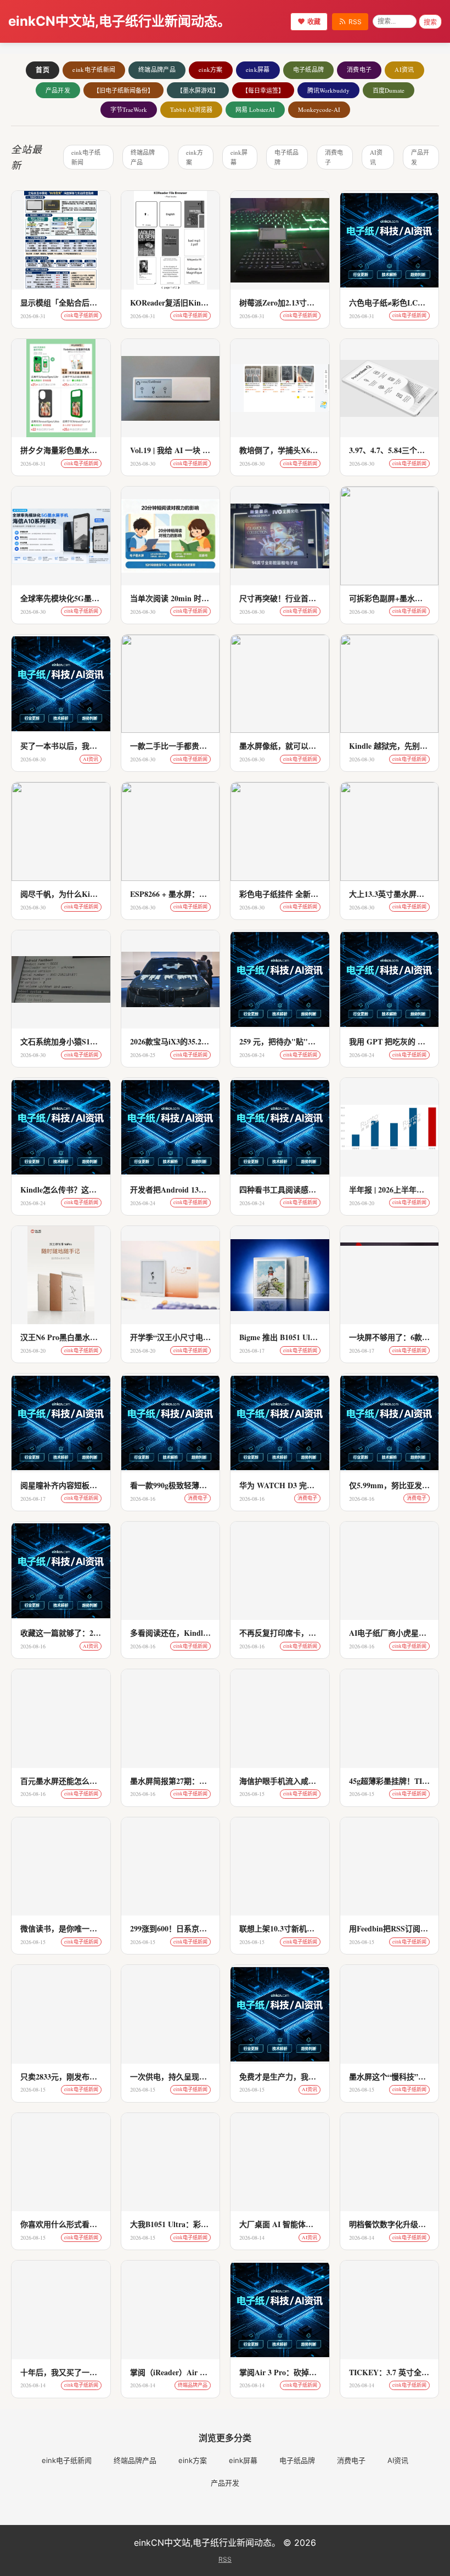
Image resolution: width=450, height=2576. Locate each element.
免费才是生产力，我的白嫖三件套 (297, 2077)
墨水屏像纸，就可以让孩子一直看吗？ (305, 746)
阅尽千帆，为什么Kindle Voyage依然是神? (92, 894)
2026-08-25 (143, 1055)
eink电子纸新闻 (94, 69)
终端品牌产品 (157, 69)
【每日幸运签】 (263, 90)
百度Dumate (389, 90)
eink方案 (211, 69)
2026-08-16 (143, 1499)
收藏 (314, 22)
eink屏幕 (258, 69)
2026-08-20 (362, 1203)
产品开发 (58, 90)
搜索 (430, 22)
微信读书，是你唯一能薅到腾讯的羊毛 (86, 1928)
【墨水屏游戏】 (198, 90)
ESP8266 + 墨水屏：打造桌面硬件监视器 (199, 894)
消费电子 (359, 69)
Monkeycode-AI (319, 109)
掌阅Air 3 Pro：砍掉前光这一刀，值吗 (305, 2372)
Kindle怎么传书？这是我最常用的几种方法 (93, 1190)
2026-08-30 (143, 464)
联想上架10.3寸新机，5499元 (288, 1928)
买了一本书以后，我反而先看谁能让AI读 (90, 746)
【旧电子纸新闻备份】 (123, 90)
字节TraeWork (129, 109)
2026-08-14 (252, 2238)
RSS (355, 22)
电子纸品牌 (309, 69)
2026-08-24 (252, 1055)
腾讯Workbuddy (328, 90)
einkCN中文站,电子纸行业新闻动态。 (119, 21)
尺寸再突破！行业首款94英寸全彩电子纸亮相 (316, 598)
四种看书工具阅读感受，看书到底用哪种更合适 (320, 1190)
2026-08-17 (252, 1351)
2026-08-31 (33, 316)
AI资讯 (404, 69)
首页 (43, 70)
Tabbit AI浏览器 (191, 109)
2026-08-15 (252, 1794)
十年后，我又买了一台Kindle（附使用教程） (97, 2372)
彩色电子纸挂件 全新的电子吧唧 (294, 894)
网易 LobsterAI (255, 109)
